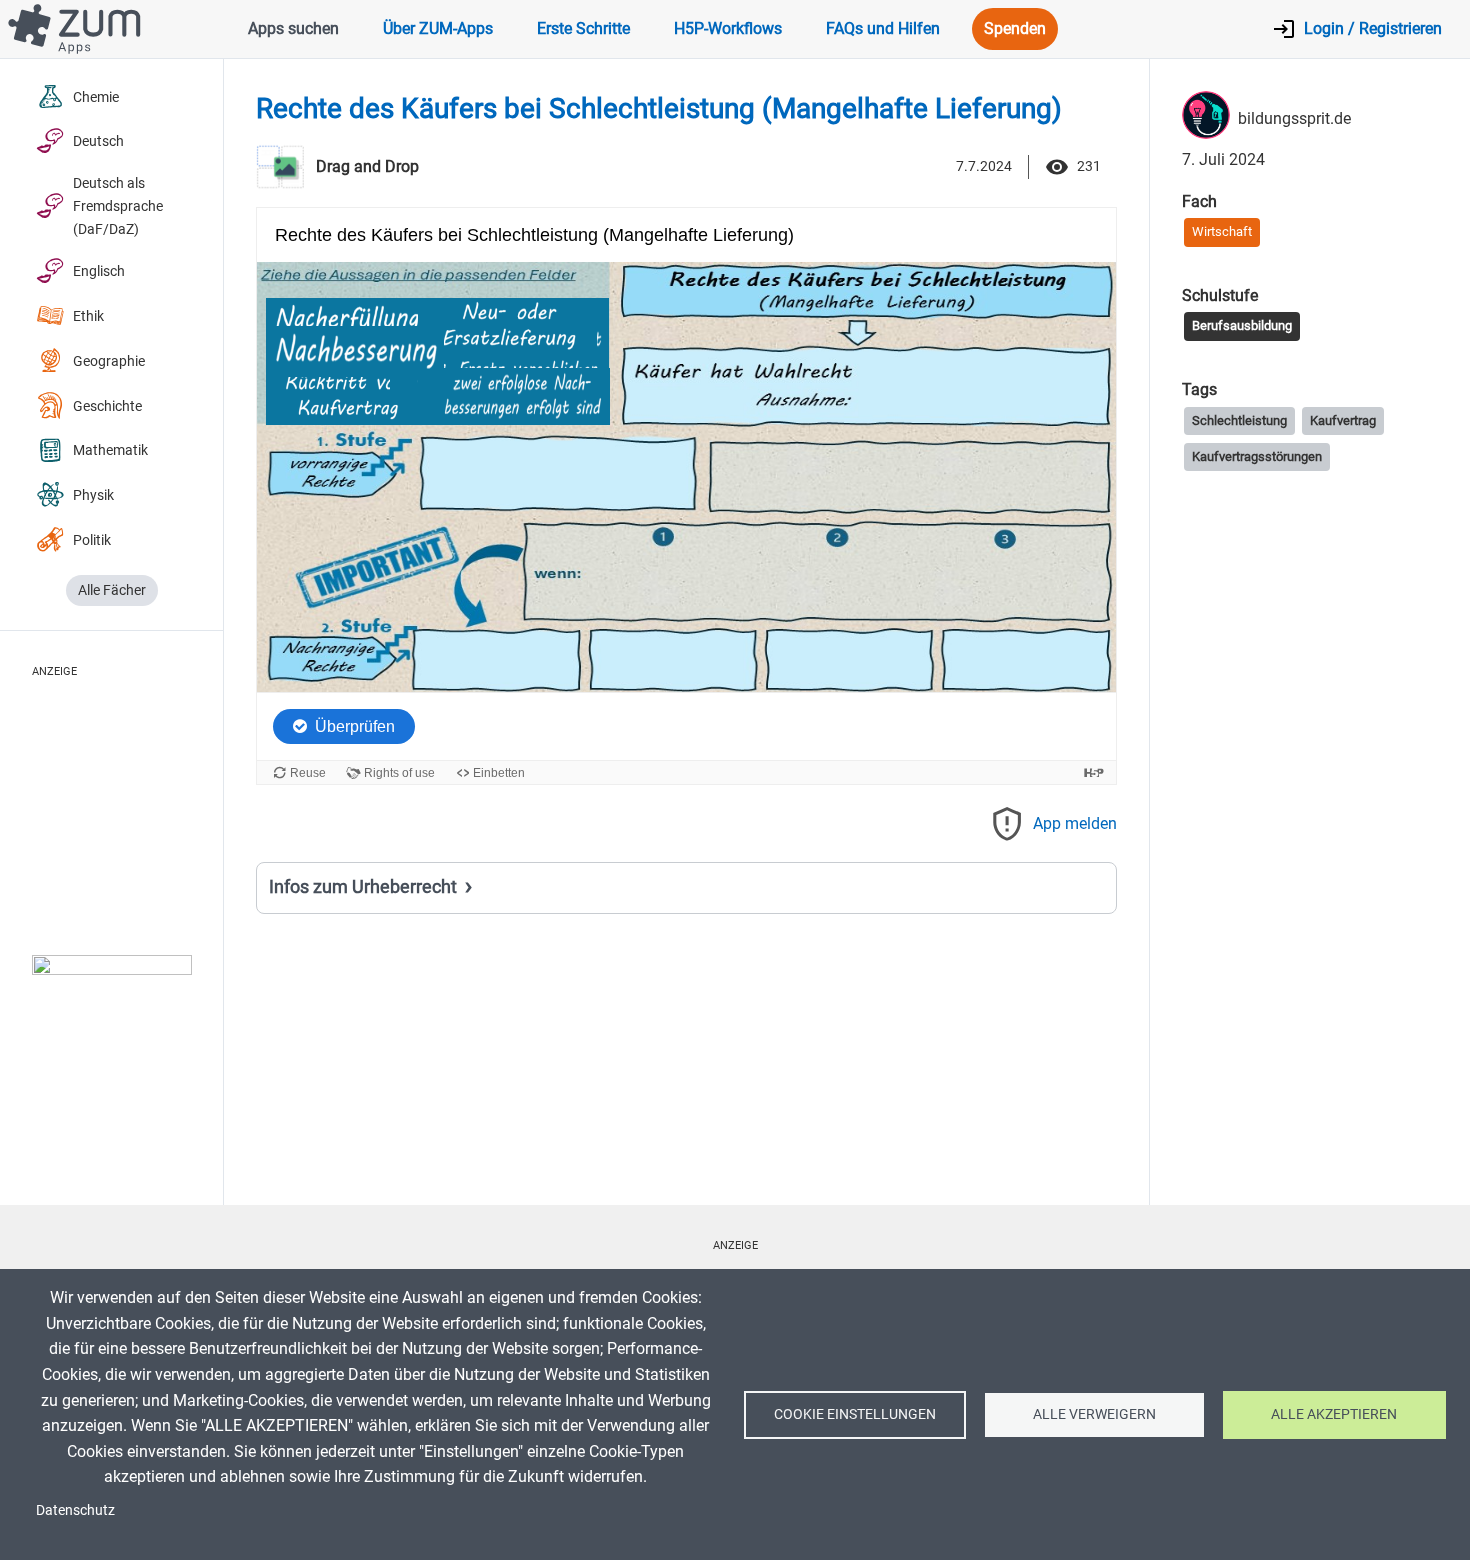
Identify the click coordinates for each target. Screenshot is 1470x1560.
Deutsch (98, 141)
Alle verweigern (1094, 1414)
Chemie (96, 97)
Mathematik (110, 450)
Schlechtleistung (1239, 420)
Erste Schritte (583, 28)
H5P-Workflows (728, 28)
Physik (93, 495)
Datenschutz (75, 1510)
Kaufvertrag (1343, 420)
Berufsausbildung (1242, 325)
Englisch (99, 271)
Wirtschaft (1222, 231)
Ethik (88, 316)
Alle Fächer (112, 590)
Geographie (109, 361)
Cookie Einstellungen (855, 1414)
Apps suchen (293, 28)
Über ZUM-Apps (438, 28)
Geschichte (107, 406)
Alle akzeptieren (1334, 1414)
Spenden (1015, 28)
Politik (92, 540)
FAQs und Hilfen (883, 28)
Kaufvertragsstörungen (1257, 456)
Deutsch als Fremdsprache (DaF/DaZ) (118, 206)
